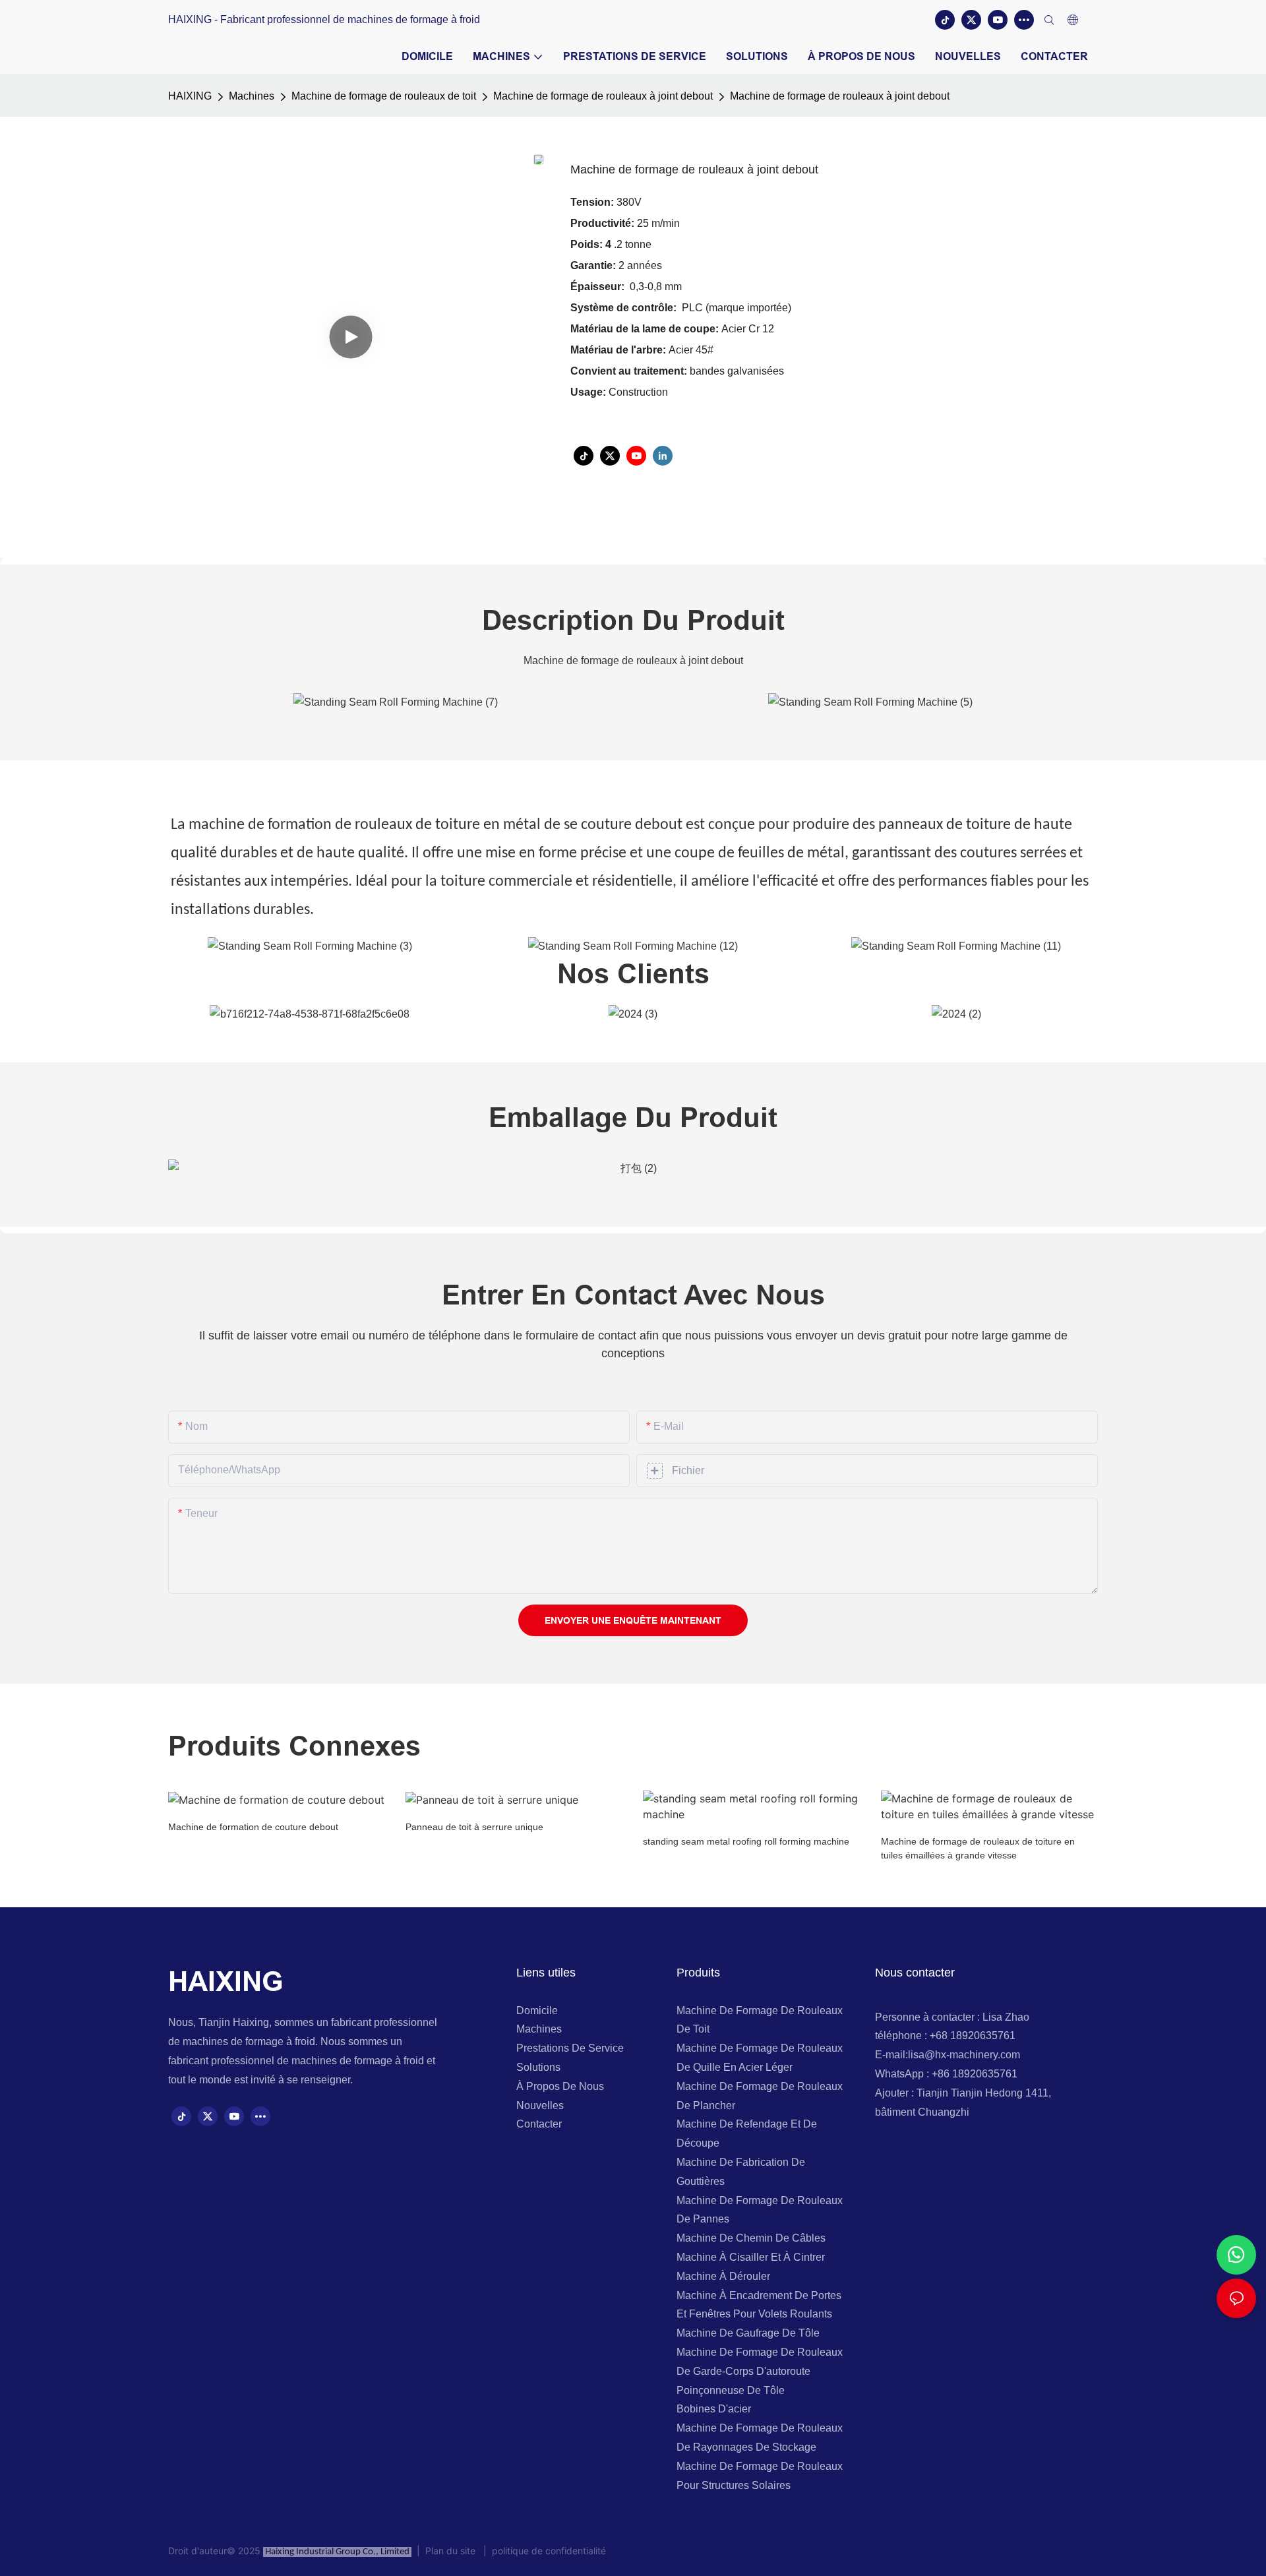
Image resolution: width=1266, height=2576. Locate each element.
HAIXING (190, 96)
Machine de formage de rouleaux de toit (384, 96)
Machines (252, 96)
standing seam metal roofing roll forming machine (746, 1841)
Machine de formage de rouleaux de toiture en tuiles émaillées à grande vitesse (978, 1848)
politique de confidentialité (546, 2551)
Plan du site (452, 2551)
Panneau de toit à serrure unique (474, 1827)
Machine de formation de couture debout (253, 1827)
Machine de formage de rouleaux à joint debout (603, 96)
